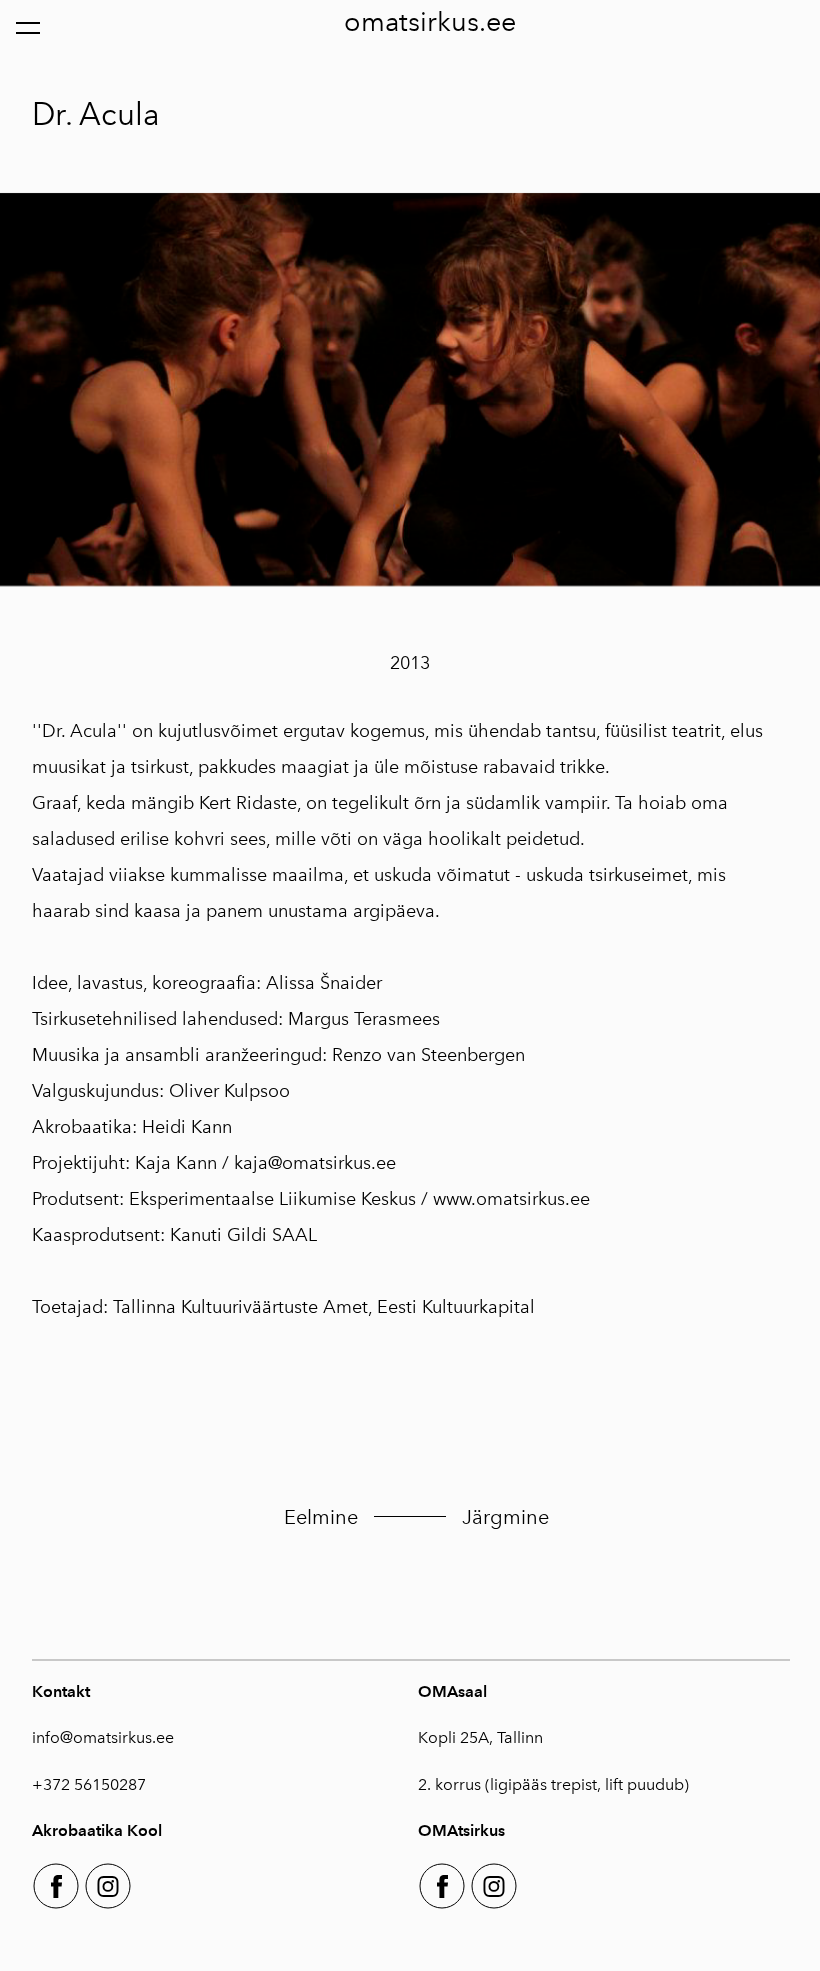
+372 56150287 (89, 1784)
